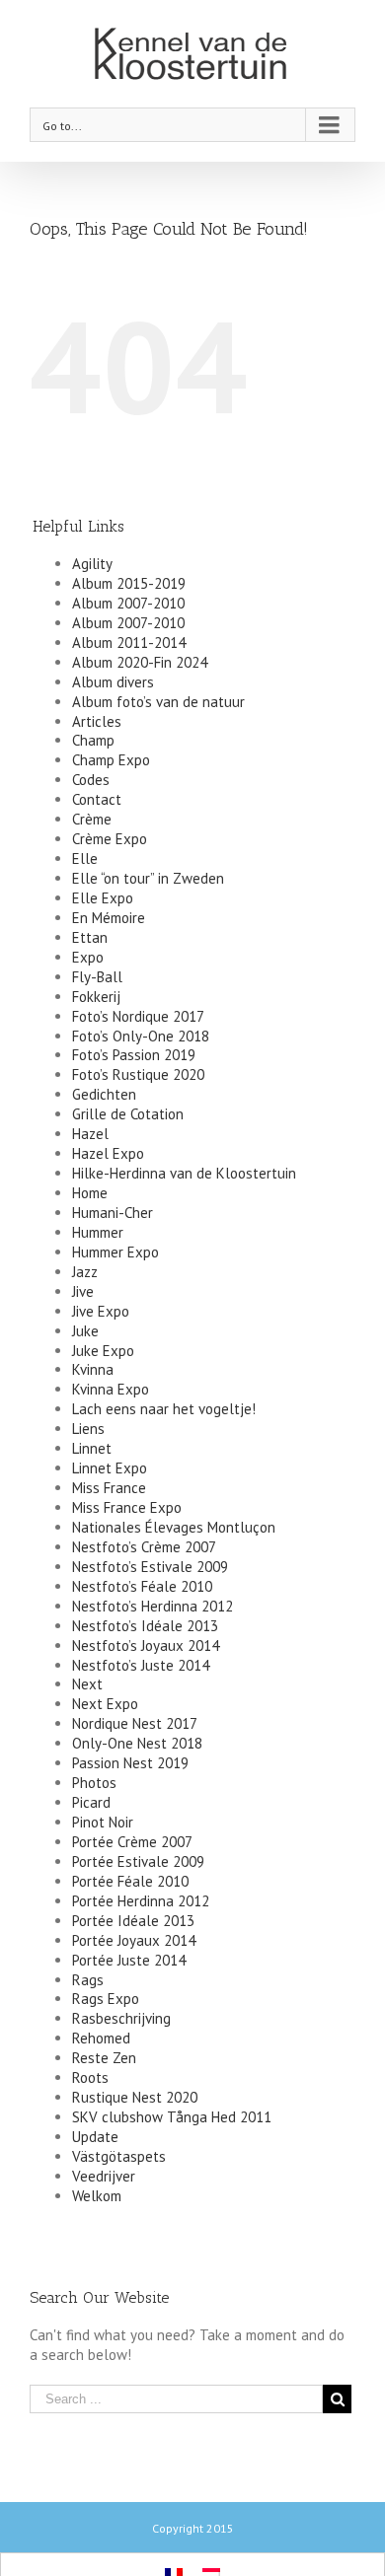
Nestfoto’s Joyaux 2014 (146, 1646)
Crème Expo (110, 839)
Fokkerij (96, 997)
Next (87, 1684)
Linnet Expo (110, 1468)
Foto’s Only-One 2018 (141, 1036)
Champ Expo (111, 760)
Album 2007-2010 (128, 603)
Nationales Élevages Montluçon (174, 1527)
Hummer (98, 1232)
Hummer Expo (115, 1252)
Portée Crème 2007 (132, 1842)
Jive (83, 1291)
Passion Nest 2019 (130, 1763)
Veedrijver (104, 2176)
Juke (85, 1331)
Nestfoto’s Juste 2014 (141, 1665)
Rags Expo (106, 1999)
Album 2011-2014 (129, 643)
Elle (85, 859)
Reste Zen (104, 2058)
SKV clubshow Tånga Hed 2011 (172, 2117)
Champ (93, 740)
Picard (91, 1802)
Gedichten (104, 1094)
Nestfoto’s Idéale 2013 (145, 1626)
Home (90, 1193)
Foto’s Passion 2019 (134, 1055)
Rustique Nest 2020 (135, 2097)
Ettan (90, 937)
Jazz (85, 1272)
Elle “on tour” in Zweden (148, 878)
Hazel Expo (108, 1153)
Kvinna (93, 1369)
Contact (97, 799)
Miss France (109, 1488)
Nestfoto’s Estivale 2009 (150, 1567)
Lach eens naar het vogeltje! (164, 1409)
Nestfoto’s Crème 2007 (144, 1547)
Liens (88, 1429)
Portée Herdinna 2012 (141, 1901)
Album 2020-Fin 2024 (140, 662)
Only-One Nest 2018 (137, 1743)
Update (95, 2137)
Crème (92, 819)
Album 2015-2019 (129, 583)
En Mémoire (109, 918)
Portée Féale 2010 (130, 1881)
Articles (97, 721)
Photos (94, 1783)
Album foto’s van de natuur (158, 702)
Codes (91, 780)
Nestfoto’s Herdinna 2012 (153, 1606)
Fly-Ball (97, 977)
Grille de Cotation (128, 1114)
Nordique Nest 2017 (135, 1723)
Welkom (97, 2196)
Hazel (90, 1134)
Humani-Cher (113, 1213)
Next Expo (105, 1704)
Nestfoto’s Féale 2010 (142, 1586)
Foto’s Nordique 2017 (138, 1016)
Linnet (92, 1448)
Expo (88, 957)
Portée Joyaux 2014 (134, 1940)
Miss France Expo (127, 1507)
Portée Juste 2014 (129, 1960)
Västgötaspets (119, 2156)
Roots (90, 2077)
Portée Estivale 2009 (138, 1861)
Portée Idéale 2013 (133, 1921)
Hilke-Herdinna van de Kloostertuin (184, 1173)
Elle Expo (103, 898)
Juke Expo (103, 1351)
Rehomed (101, 2038)
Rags (88, 1980)
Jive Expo (101, 1311)
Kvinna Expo (111, 1389)
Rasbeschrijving (121, 2018)
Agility (92, 564)
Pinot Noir (103, 1822)
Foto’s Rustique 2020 (138, 1074)
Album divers (113, 682)
